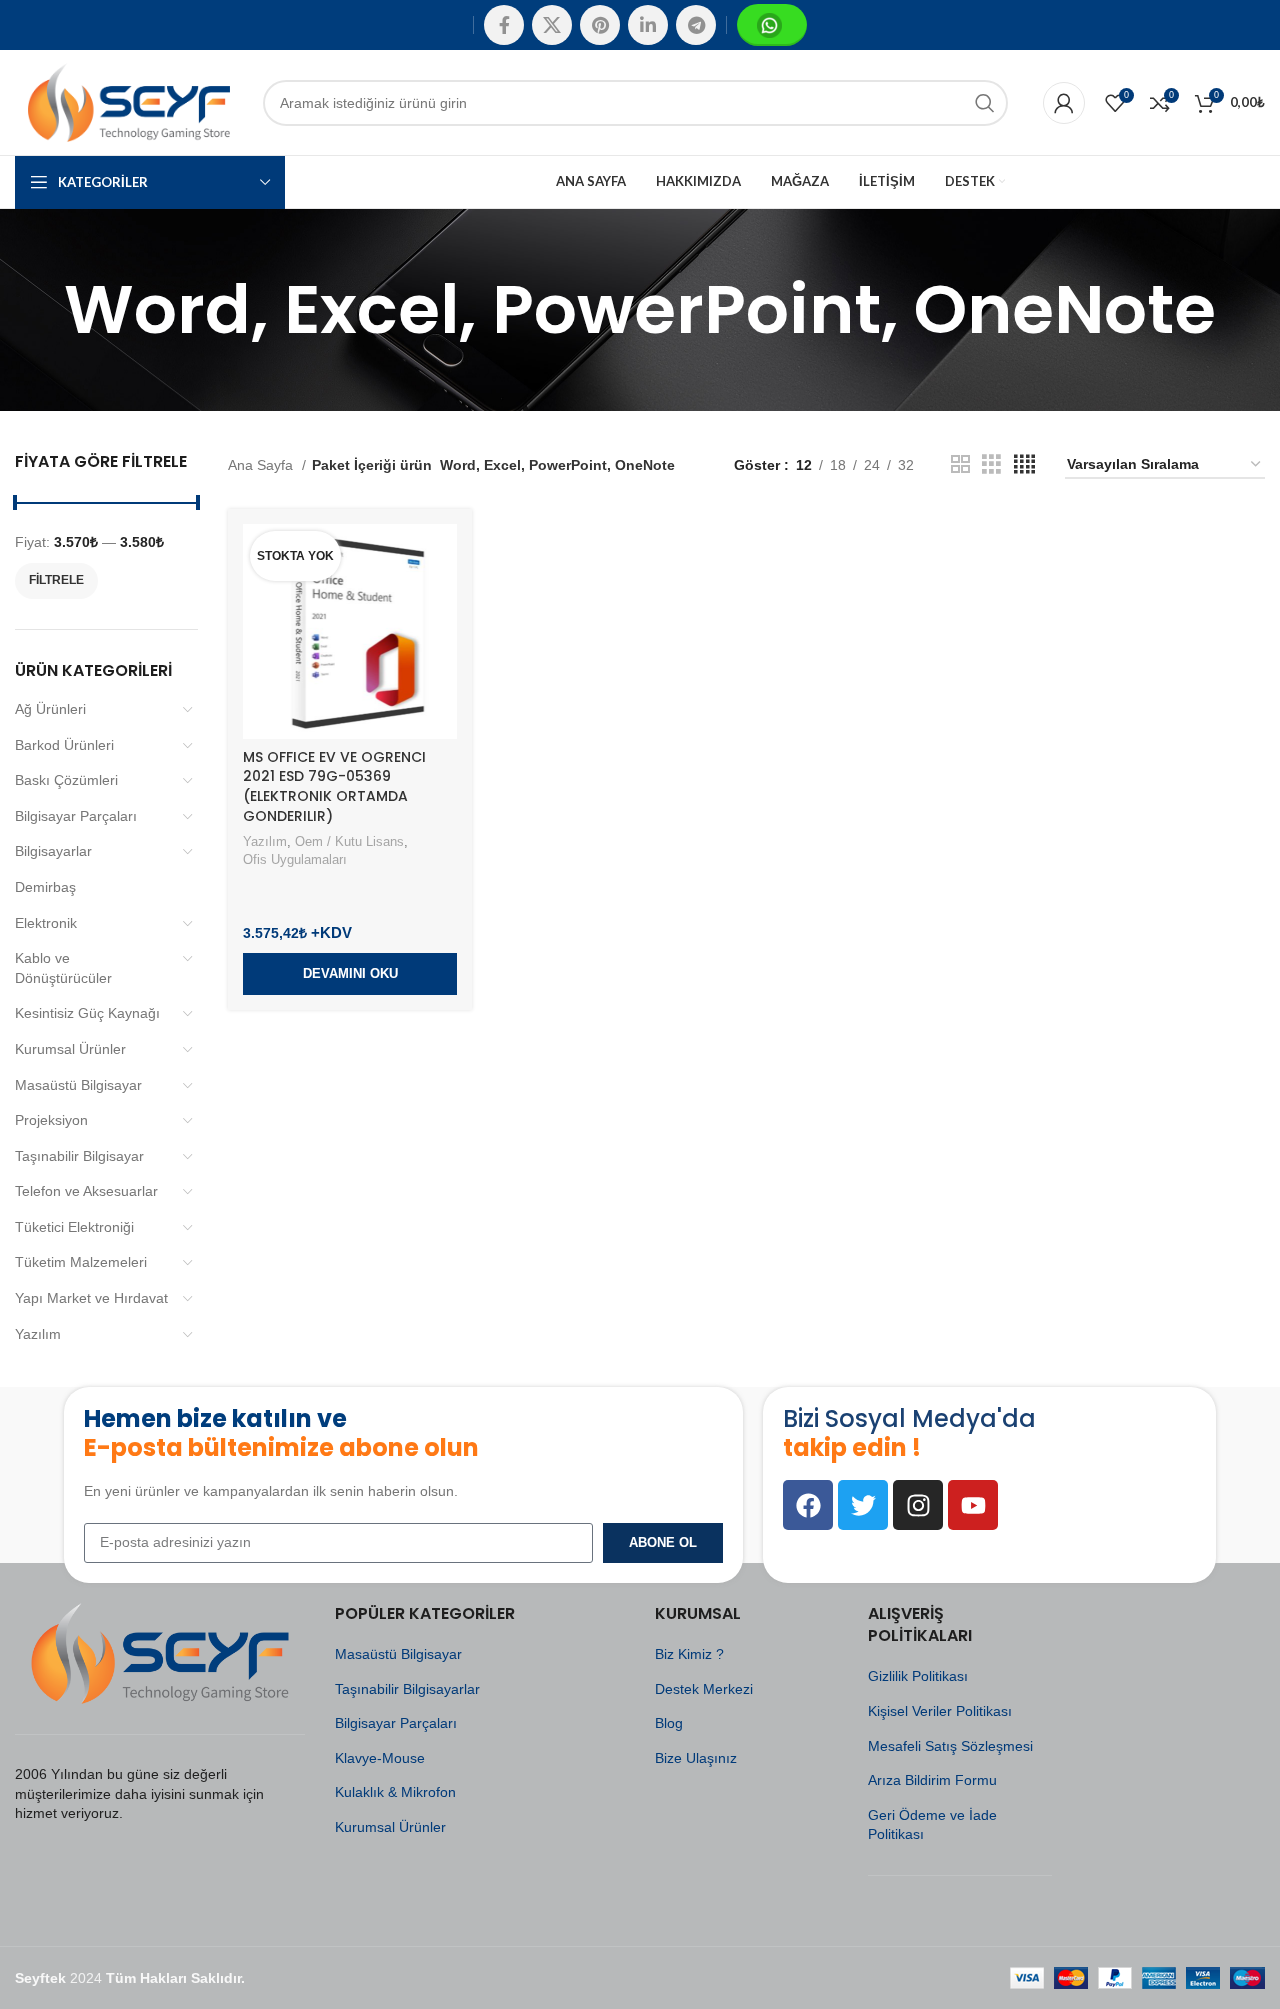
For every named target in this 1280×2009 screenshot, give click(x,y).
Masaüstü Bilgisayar (78, 1085)
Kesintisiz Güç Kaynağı (87, 1013)
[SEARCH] (985, 103)
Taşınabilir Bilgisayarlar (407, 1689)
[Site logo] (129, 101)
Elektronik (46, 923)
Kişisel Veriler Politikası (940, 1711)
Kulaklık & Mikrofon (395, 1792)
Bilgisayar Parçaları (76, 816)
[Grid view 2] (960, 464)
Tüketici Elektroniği (74, 1227)
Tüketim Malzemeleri (81, 1262)
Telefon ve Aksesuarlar (86, 1191)
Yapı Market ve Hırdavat (91, 1298)
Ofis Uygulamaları (295, 859)
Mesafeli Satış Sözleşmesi (950, 1746)
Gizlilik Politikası (918, 1676)
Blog (669, 1723)
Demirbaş (45, 887)
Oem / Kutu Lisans (349, 841)
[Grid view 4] (1024, 464)
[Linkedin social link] (648, 25)
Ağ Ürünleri (50, 709)
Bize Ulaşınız (696, 1758)
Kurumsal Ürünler (70, 1049)
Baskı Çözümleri (66, 780)
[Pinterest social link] (600, 25)
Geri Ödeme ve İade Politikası (932, 1825)
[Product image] (350, 631)
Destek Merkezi (704, 1689)
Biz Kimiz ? (689, 1654)
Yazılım (38, 1334)
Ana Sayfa (262, 465)
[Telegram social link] (696, 25)
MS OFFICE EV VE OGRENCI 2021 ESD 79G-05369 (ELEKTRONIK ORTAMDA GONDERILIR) (334, 786)
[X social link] (552, 25)
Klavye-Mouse (380, 1758)
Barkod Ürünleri (64, 745)
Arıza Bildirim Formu (932, 1780)
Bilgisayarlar (53, 851)
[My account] (1064, 103)
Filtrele (56, 580)
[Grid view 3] (991, 464)
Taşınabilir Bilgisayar (79, 1156)
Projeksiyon (51, 1120)
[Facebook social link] (504, 25)
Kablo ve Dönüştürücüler (63, 968)
